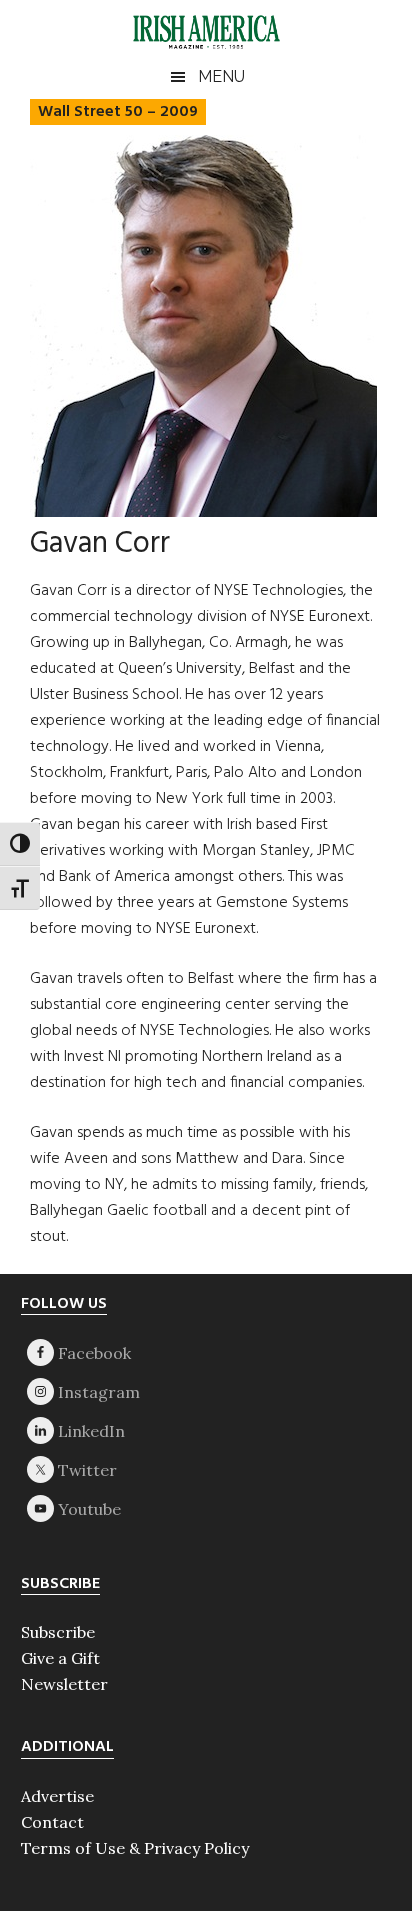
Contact (52, 1822)
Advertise (57, 1796)
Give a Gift (60, 1658)
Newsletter (64, 1684)
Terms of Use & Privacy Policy (135, 1848)
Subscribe (58, 1632)
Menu (221, 76)
